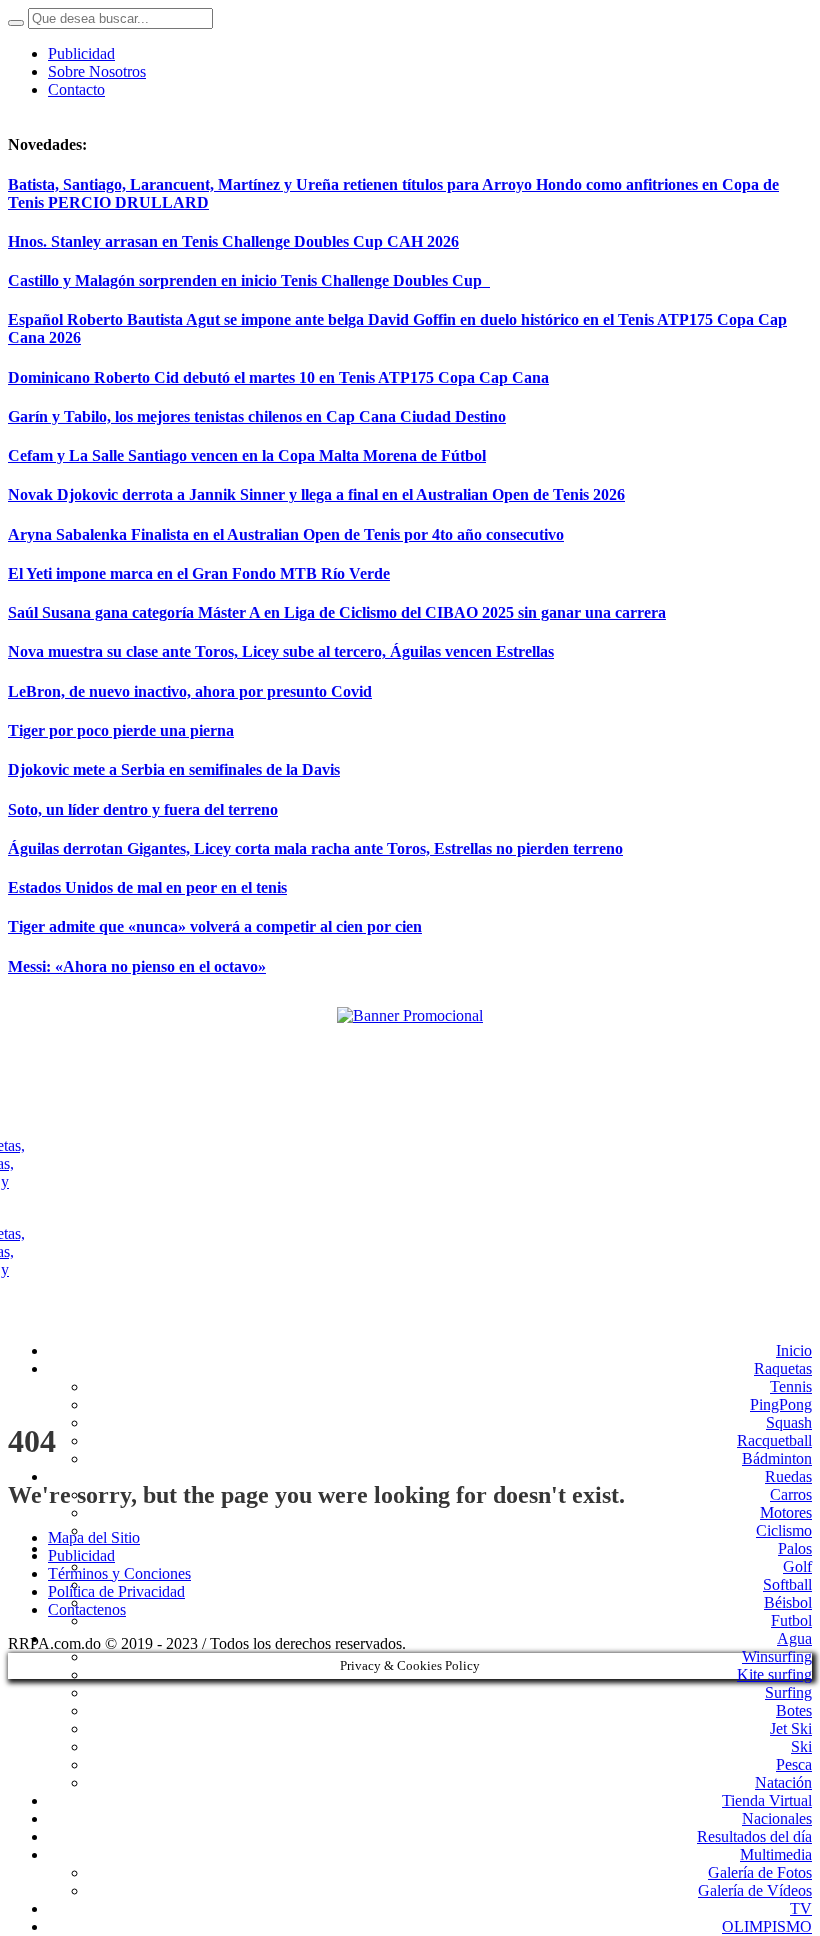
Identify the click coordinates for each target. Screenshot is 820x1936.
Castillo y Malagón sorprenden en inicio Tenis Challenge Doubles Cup (249, 280)
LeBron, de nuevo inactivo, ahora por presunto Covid (190, 691)
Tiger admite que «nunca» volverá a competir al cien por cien (215, 926)
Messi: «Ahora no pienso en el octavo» (137, 966)
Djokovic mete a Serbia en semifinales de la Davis (174, 769)
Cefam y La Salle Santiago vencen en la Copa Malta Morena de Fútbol (247, 455)
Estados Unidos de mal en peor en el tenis (147, 887)
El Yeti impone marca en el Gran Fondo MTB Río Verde (199, 573)
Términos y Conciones (119, 1573)
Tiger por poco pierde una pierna (121, 730)
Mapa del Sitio (94, 1537)
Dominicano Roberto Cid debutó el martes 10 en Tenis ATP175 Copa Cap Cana (278, 377)
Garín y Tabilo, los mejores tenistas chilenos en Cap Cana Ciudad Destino (257, 416)
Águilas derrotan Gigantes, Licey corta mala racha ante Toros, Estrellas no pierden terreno (315, 848)
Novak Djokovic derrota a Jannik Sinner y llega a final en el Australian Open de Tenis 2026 (316, 494)
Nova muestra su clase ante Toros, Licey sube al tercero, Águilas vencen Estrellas (281, 651)
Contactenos (87, 1609)
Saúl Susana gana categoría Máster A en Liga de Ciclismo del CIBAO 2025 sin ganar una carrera (337, 612)
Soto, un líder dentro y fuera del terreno (143, 809)
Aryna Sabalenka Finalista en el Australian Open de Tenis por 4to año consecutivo (286, 534)
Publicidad (81, 1555)
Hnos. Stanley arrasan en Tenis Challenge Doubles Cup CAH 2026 (233, 241)
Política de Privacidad (116, 1591)
